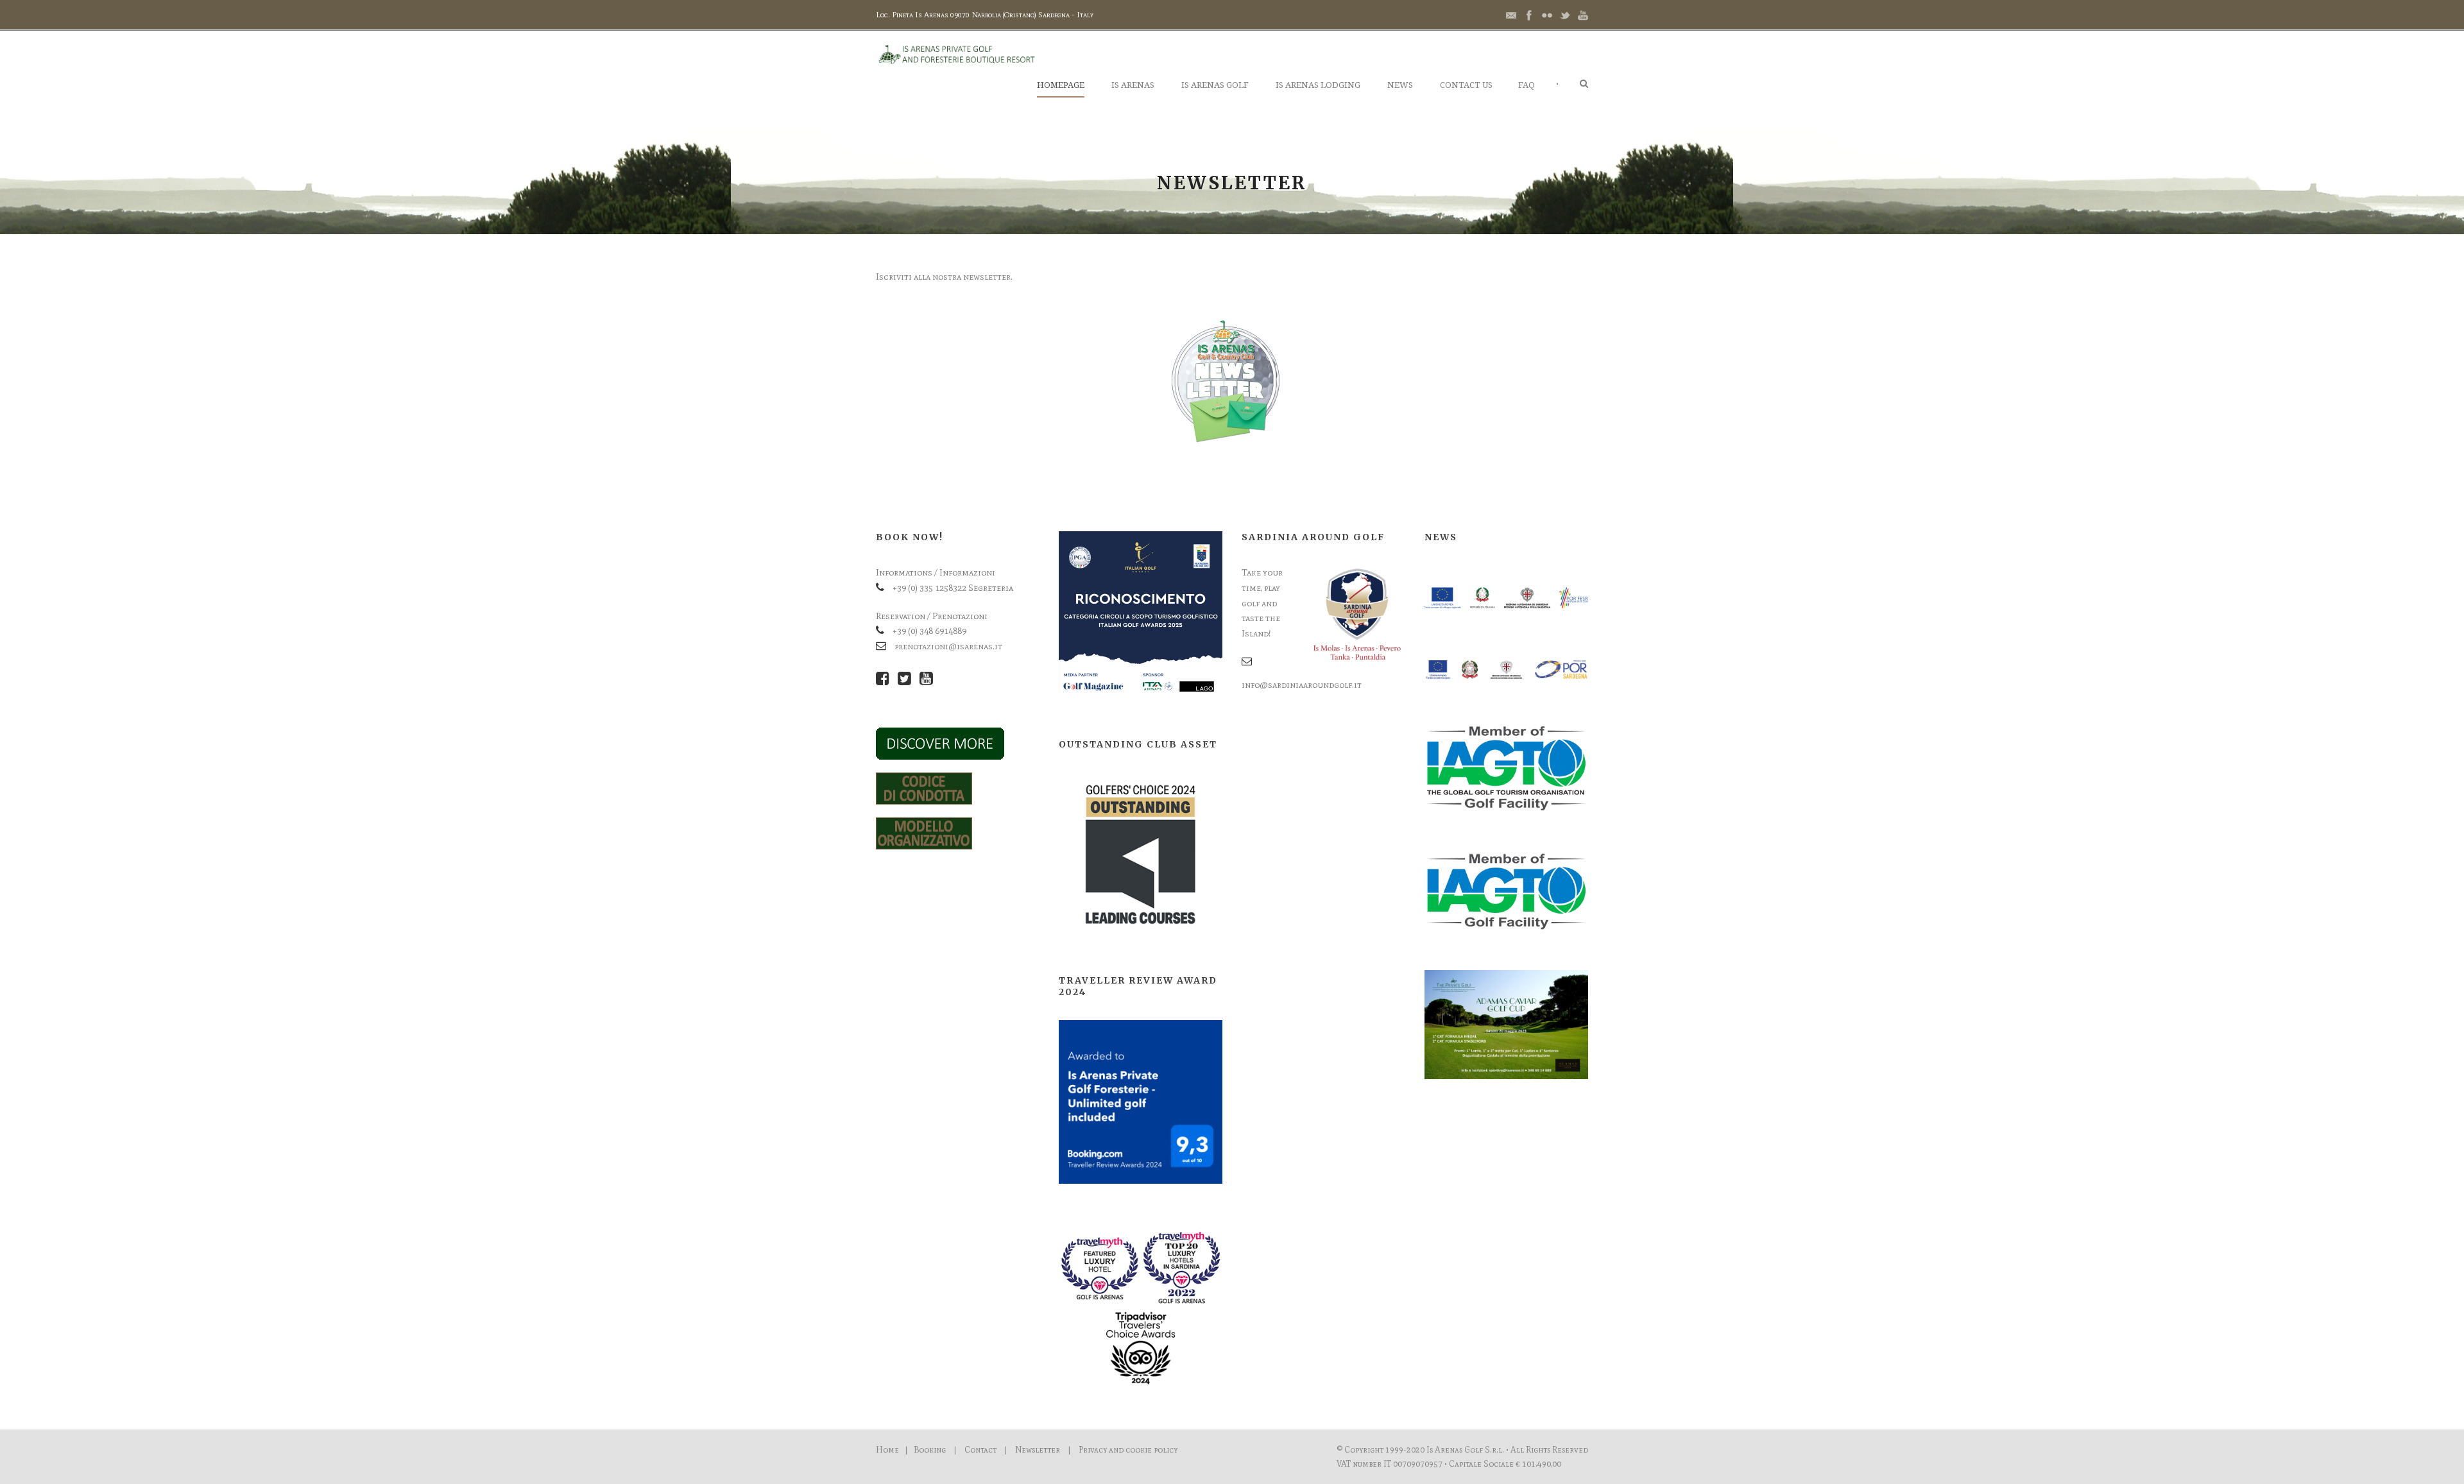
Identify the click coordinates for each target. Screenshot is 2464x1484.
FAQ (1527, 85)
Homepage (1061, 85)
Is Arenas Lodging (1318, 85)
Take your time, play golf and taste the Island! (1262, 603)
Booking (930, 1450)
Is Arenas (1133, 85)
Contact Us (1466, 85)
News (1400, 85)
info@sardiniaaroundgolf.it (1302, 685)
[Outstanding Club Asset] (1141, 854)
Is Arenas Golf (1215, 85)
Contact (980, 1450)
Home (887, 1450)
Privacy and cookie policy (1128, 1450)
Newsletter (1038, 1450)
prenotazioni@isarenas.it (948, 646)
